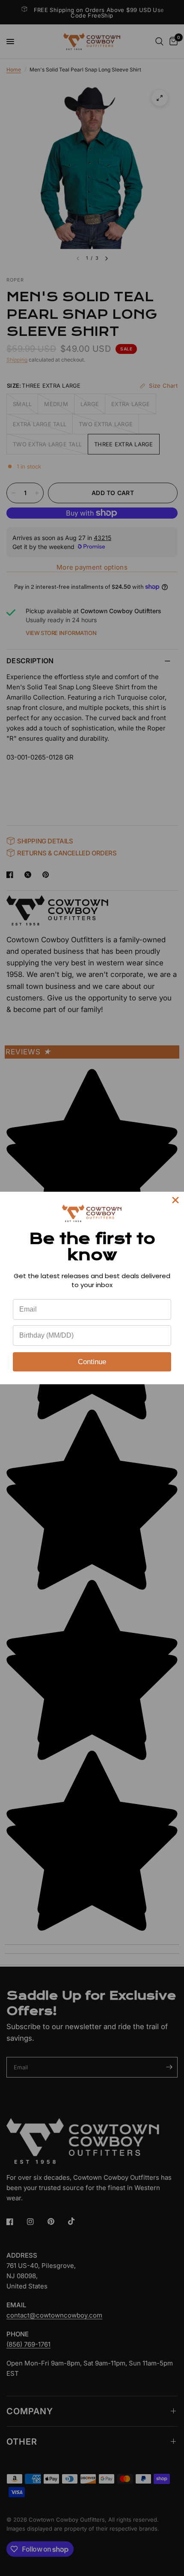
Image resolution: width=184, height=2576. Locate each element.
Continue (92, 1362)
